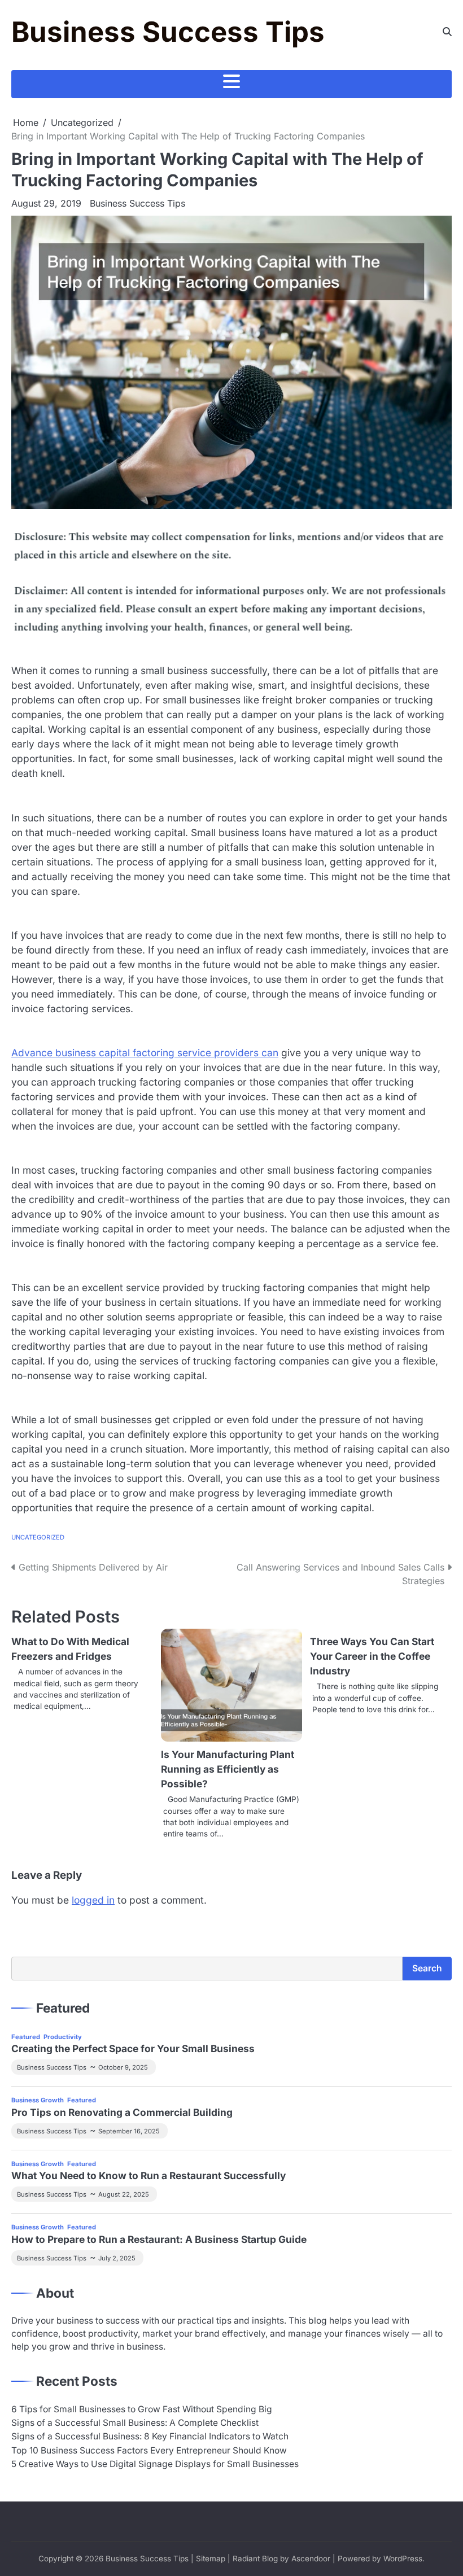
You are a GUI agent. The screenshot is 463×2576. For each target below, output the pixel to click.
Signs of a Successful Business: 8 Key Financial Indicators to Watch (150, 2436)
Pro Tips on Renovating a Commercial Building (122, 2112)
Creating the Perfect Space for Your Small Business (133, 2048)
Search (427, 1968)
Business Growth (38, 2100)
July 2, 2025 (117, 2258)
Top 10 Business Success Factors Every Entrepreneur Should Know (149, 2450)
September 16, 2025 (129, 2131)
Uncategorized (38, 1537)
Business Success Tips (168, 32)
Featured (26, 2037)
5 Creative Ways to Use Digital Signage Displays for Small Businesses (155, 2464)
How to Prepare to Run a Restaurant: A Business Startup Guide (159, 2239)
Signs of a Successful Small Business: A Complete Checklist (135, 2423)
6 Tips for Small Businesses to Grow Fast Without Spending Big (142, 2409)
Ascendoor (311, 2558)
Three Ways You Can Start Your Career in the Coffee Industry (372, 1656)
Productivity (63, 2037)
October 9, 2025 (123, 2067)
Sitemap (211, 2558)
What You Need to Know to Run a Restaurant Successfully (148, 2175)
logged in (93, 1900)
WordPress (403, 2558)
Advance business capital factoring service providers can (145, 1053)
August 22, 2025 (124, 2194)
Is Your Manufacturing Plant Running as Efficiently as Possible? (228, 1769)
